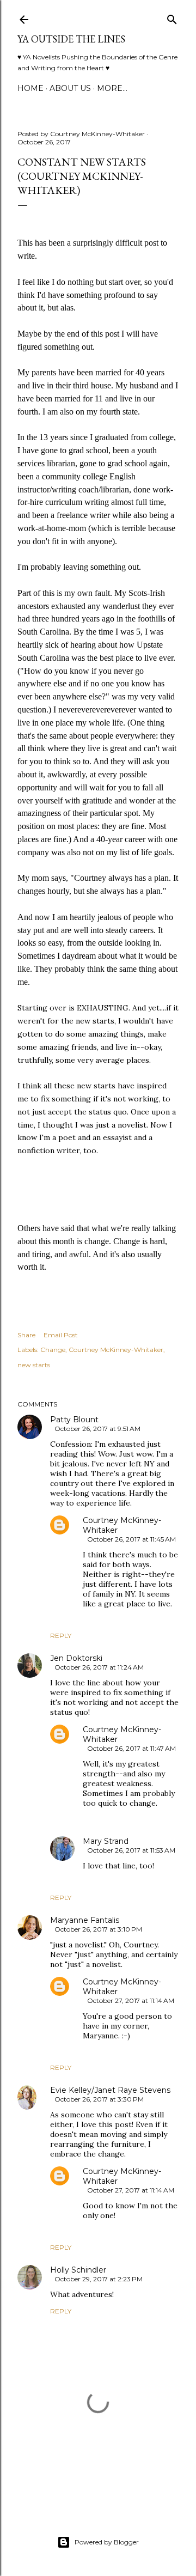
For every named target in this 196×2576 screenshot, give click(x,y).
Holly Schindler (78, 2270)
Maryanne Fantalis (85, 1920)
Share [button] (26, 1335)
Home (30, 88)
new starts (34, 1365)
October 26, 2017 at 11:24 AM (99, 1667)
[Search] (172, 17)
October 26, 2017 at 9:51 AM (97, 1429)
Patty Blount (74, 1420)
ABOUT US (70, 88)
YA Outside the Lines (71, 39)
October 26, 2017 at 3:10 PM (98, 1929)
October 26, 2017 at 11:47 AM (131, 1748)
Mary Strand (106, 1841)
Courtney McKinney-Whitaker (116, 1350)
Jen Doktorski (76, 1658)
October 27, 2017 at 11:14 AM (131, 2000)
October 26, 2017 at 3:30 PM (99, 2099)
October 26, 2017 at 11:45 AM (131, 1539)
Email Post (61, 1335)
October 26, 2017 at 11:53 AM (131, 1850)
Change (53, 1350)
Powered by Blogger (107, 2542)
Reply (61, 1636)
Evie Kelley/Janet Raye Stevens (110, 2090)
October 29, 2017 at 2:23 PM (99, 2279)
